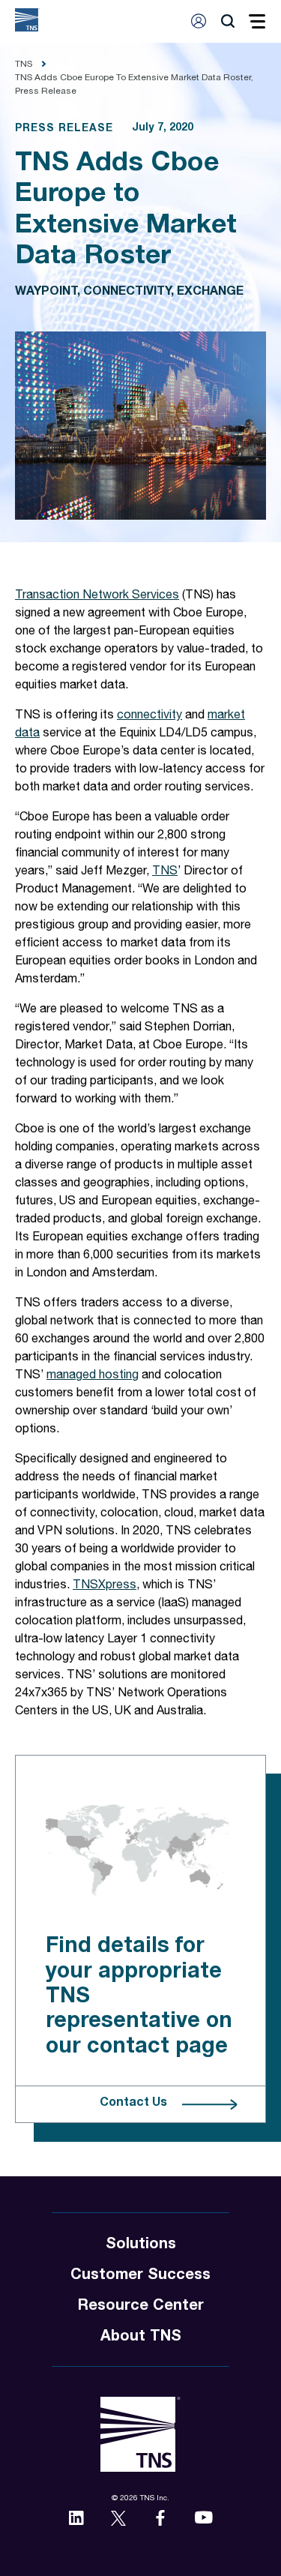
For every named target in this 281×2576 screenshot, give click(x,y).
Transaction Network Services (97, 596)
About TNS (141, 2338)
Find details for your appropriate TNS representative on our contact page (139, 1996)
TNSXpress (105, 1586)
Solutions (141, 2245)
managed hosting (93, 1376)
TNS (165, 872)
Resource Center (141, 2307)
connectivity (149, 716)
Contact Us (133, 2104)
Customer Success (140, 2276)
